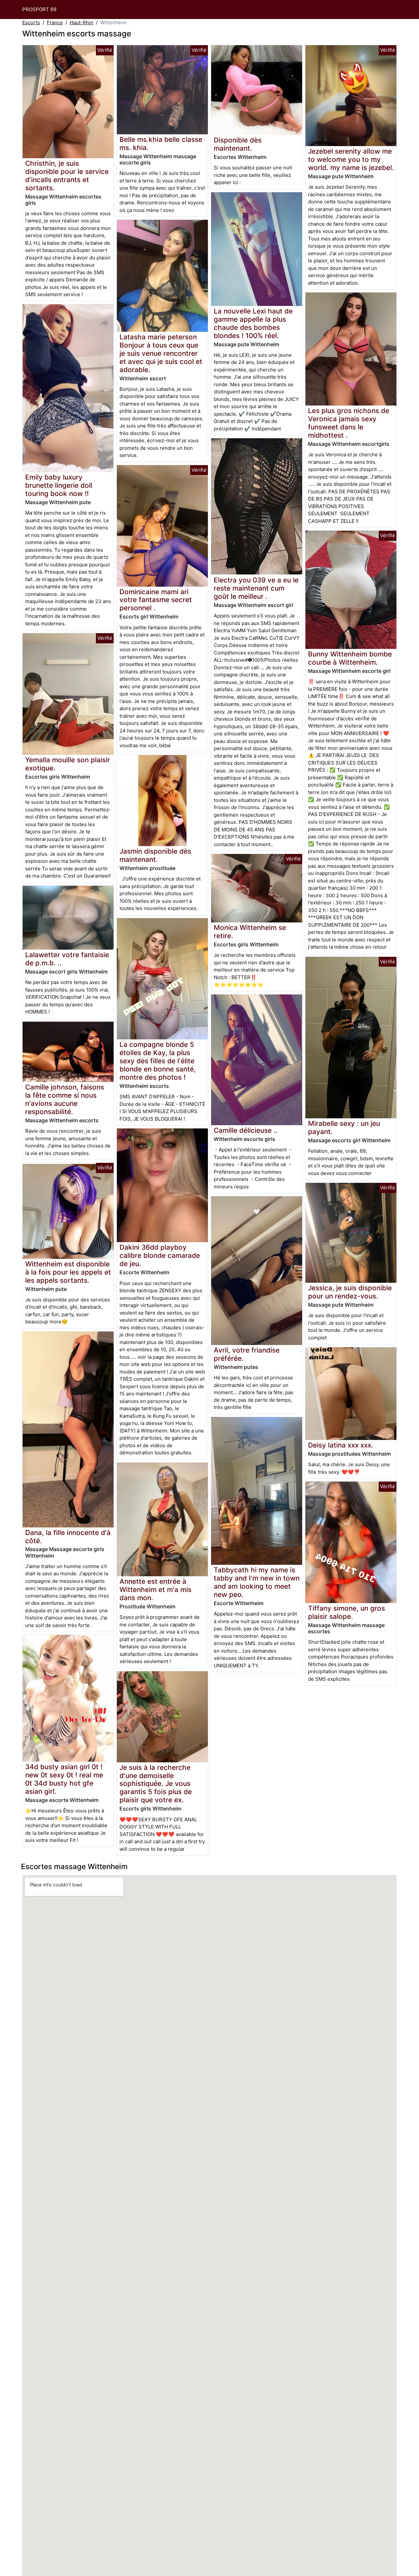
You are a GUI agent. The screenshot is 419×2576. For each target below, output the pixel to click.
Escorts (31, 22)
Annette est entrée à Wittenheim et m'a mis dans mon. (155, 1590)
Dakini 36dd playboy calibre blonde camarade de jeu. (160, 1255)
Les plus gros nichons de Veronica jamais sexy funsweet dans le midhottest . (349, 423)
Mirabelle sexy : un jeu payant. (344, 1127)
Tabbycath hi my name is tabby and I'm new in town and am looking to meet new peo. (257, 1582)
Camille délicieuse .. (246, 1130)
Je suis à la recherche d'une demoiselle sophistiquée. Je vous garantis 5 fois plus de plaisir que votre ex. (156, 1784)
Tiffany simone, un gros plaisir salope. (346, 1612)
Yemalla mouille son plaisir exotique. (68, 764)
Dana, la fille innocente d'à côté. (68, 1537)
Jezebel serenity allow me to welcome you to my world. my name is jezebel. (351, 159)
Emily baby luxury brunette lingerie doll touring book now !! (59, 485)
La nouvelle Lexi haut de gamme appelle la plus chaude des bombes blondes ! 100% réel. (253, 323)
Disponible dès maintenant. (238, 144)
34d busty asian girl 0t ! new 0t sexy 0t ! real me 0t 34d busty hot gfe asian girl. (64, 1779)
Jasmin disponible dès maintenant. (155, 855)
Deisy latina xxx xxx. (341, 1445)
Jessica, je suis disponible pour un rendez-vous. (350, 1292)
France (55, 22)
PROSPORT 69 (39, 9)
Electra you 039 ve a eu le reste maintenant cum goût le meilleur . (256, 588)
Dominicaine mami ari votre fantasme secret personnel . (156, 600)
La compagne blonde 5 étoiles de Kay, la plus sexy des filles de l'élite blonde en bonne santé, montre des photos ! (158, 1061)
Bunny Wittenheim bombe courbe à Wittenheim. (350, 658)
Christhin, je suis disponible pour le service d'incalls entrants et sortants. (67, 176)
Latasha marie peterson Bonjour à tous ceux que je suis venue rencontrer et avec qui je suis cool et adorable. (161, 353)
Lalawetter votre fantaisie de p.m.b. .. (67, 959)
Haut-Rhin (82, 22)
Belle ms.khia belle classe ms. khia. (161, 143)
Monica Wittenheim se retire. (250, 932)
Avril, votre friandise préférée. (247, 1354)
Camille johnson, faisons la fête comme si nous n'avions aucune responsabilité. (65, 1099)
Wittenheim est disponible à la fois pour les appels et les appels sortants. (68, 1272)
